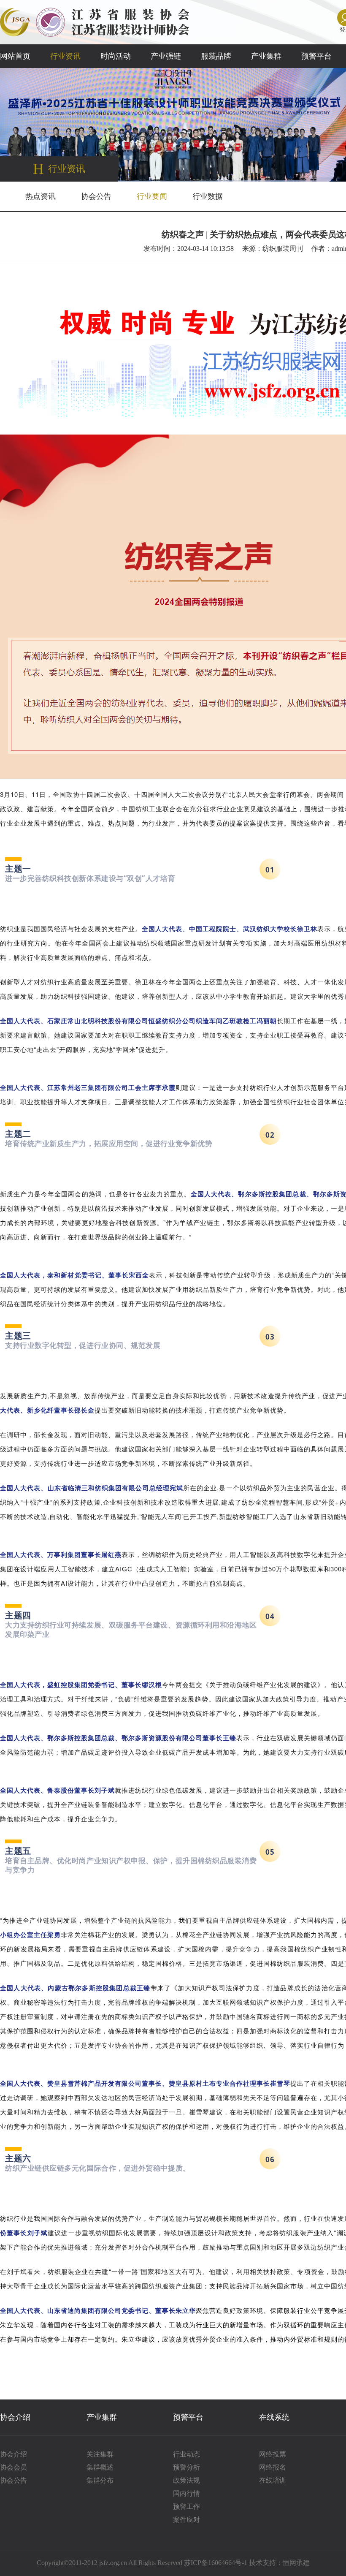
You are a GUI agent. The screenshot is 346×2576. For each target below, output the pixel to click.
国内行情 (187, 2493)
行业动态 (187, 2454)
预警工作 (187, 2507)
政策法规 (187, 2480)
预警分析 (187, 2467)
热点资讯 (41, 196)
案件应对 (187, 2520)
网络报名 (273, 2467)
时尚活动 (116, 56)
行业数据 (208, 196)
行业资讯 (65, 56)
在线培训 (273, 2480)
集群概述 (100, 2467)
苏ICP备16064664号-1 (216, 2563)
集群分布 (100, 2480)
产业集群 (266, 56)
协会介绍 (15, 2417)
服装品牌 (216, 56)
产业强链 (166, 56)
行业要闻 (152, 196)
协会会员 (14, 2467)
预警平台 (316, 56)
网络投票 (273, 2454)
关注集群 (100, 2454)
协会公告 (96, 196)
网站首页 (15, 56)
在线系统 (274, 2417)
